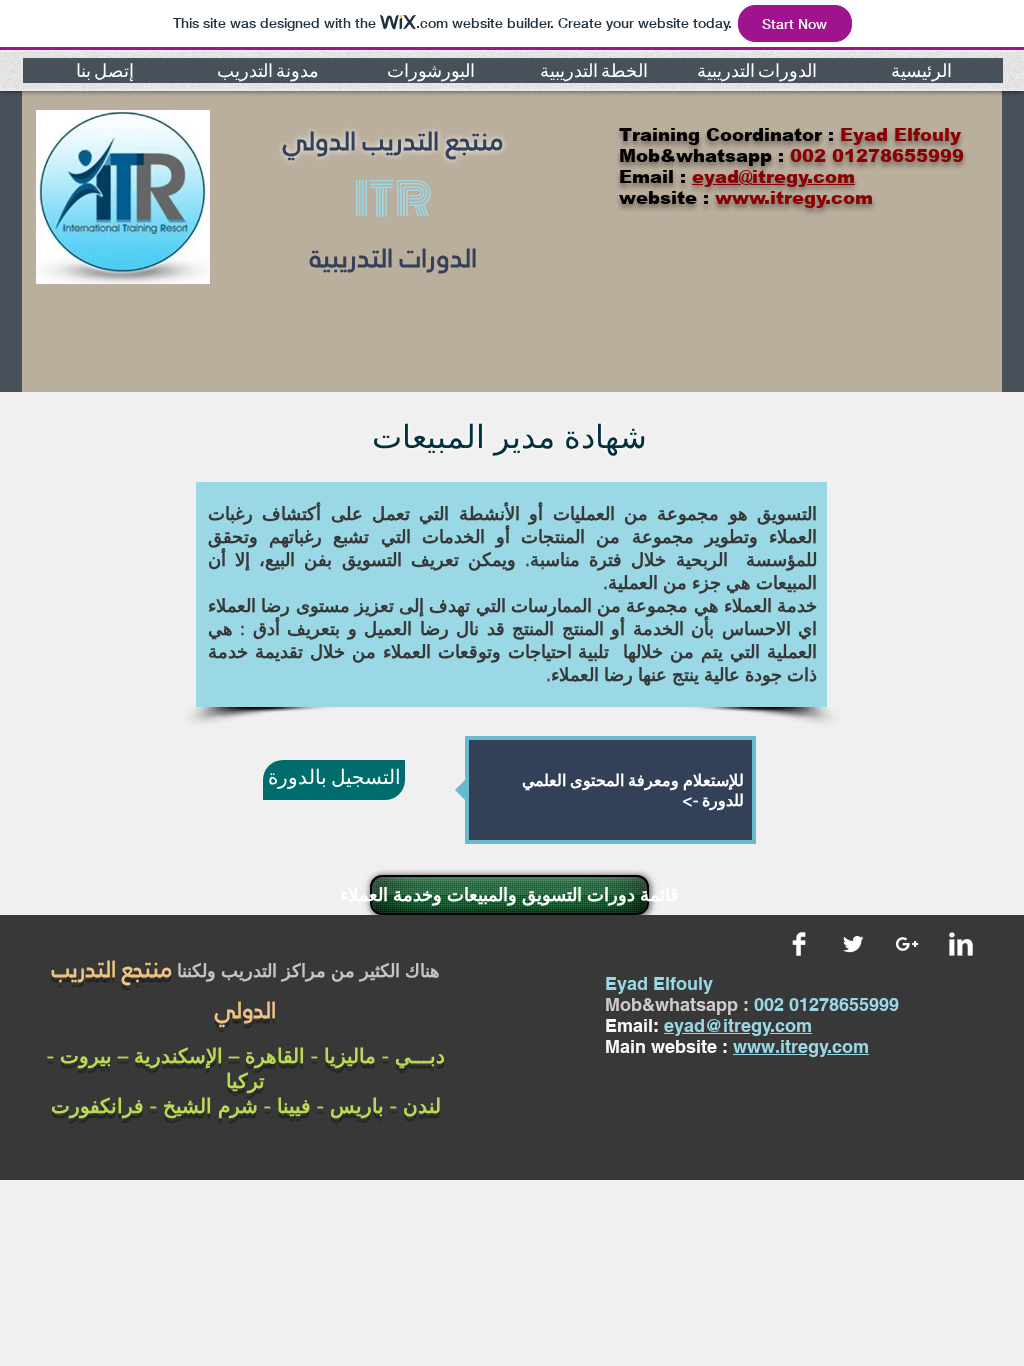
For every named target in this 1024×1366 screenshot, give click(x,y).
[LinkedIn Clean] (961, 944)
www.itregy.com (801, 1046)
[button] (104, 70)
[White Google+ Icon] (907, 944)
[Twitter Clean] (853, 944)
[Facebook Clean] (799, 944)
